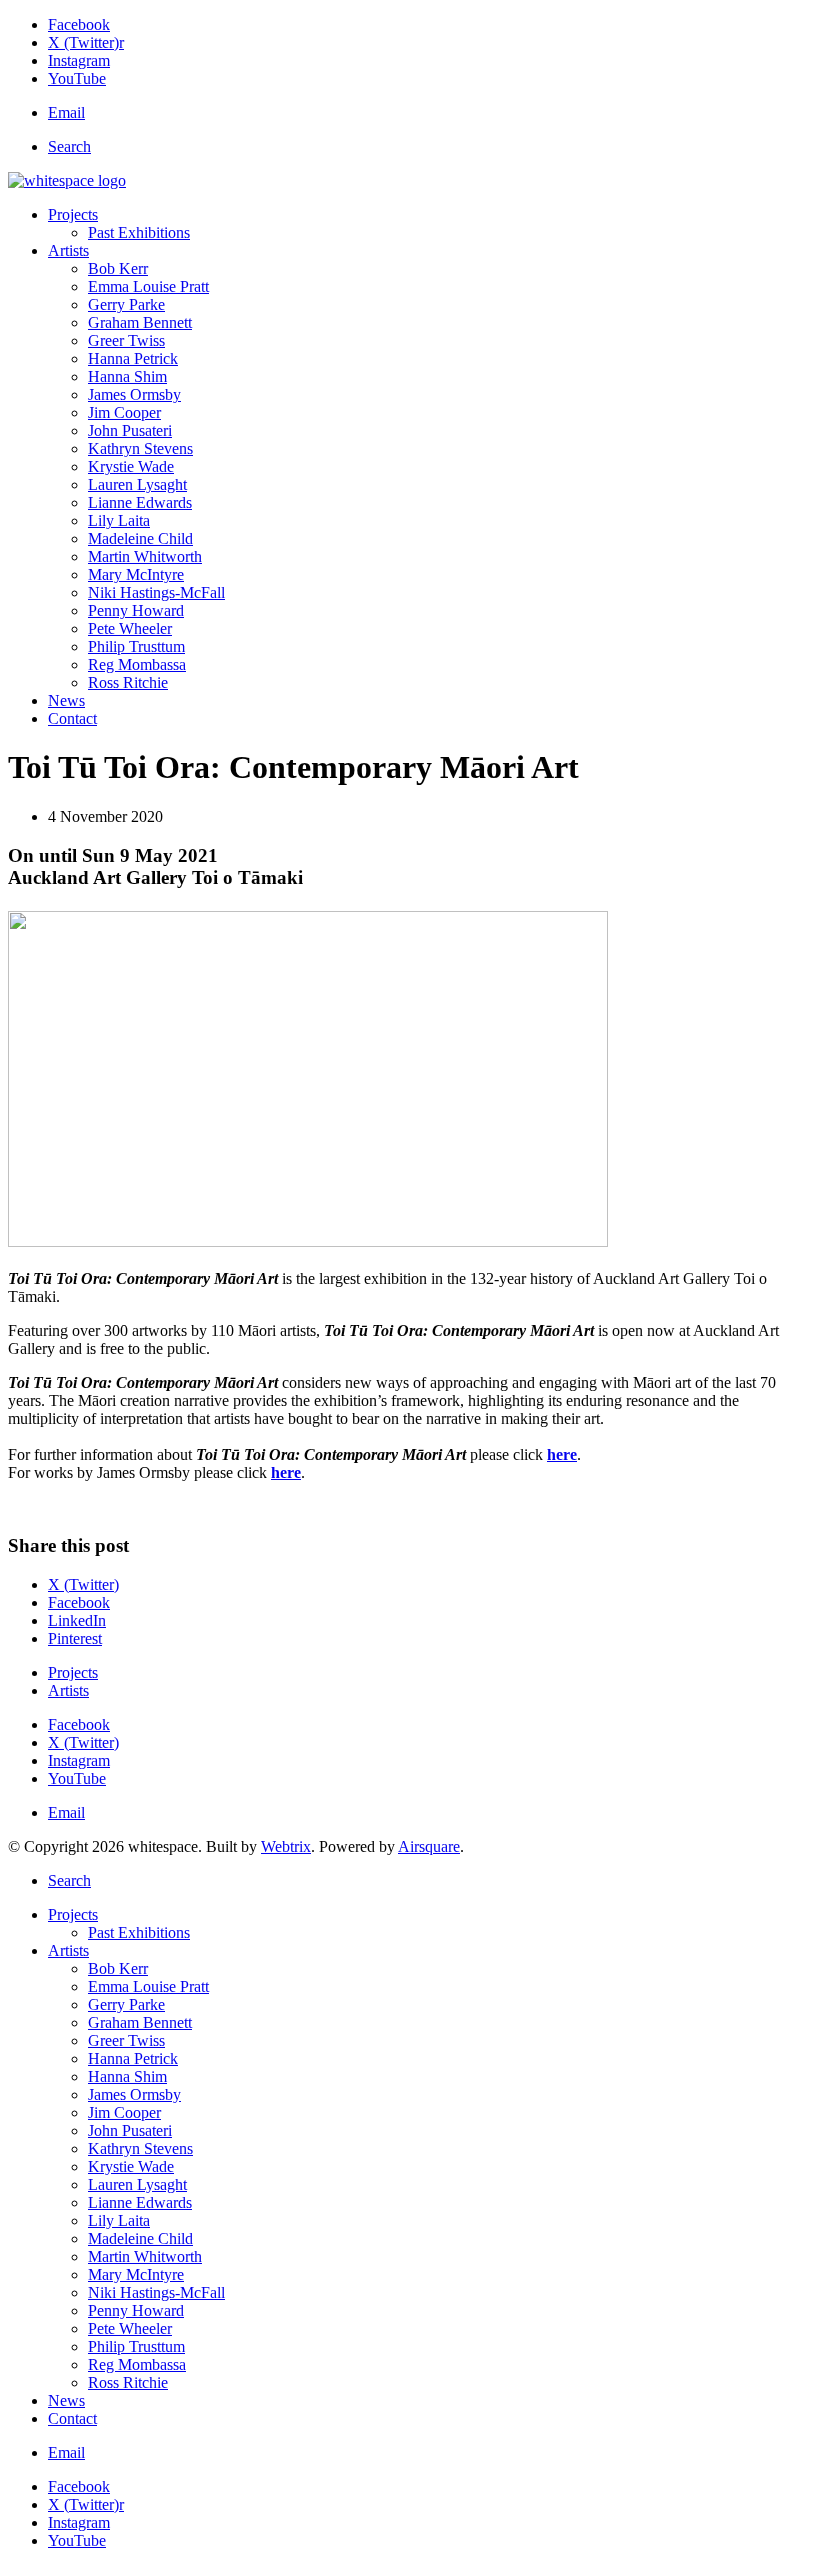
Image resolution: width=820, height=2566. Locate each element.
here (562, 1454)
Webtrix (286, 1846)
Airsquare (429, 1846)
